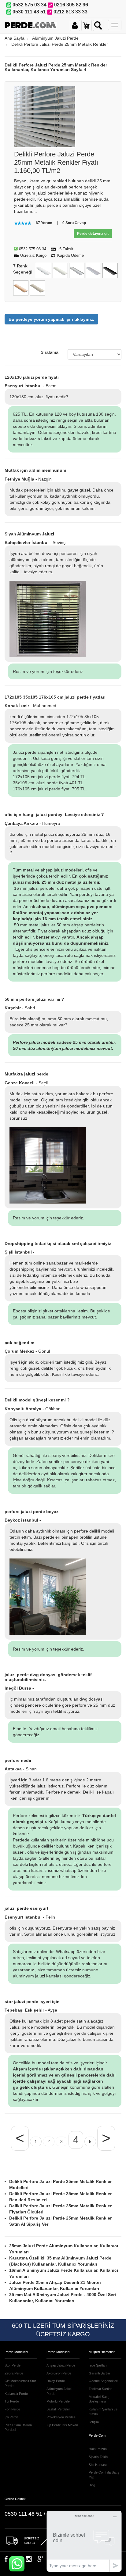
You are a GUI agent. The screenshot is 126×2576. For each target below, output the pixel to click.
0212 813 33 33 (70, 12)
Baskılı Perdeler (58, 2409)
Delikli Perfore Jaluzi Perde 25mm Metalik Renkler (60, 44)
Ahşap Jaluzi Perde (61, 2365)
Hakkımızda (98, 2449)
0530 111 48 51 (29, 12)
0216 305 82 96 (71, 5)
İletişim (94, 2422)
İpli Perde (11, 2417)
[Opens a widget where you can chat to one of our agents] (84, 2541)
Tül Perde (12, 2401)
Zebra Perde (14, 2373)
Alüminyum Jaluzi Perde (55, 38)
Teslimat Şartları (101, 2389)
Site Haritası (98, 2465)
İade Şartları (98, 2365)
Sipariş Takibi (98, 2457)
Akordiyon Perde (59, 2373)
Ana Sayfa (15, 38)
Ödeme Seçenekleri (103, 2381)
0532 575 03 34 (30, 5)
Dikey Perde (56, 2381)
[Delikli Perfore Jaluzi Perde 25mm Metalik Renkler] (45, 116)
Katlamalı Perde (16, 2394)
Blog (92, 2485)
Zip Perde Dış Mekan (62, 2425)
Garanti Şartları (100, 2373)
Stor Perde (13, 2365)
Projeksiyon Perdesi (61, 2417)
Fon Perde (12, 2409)
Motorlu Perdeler (59, 2401)
